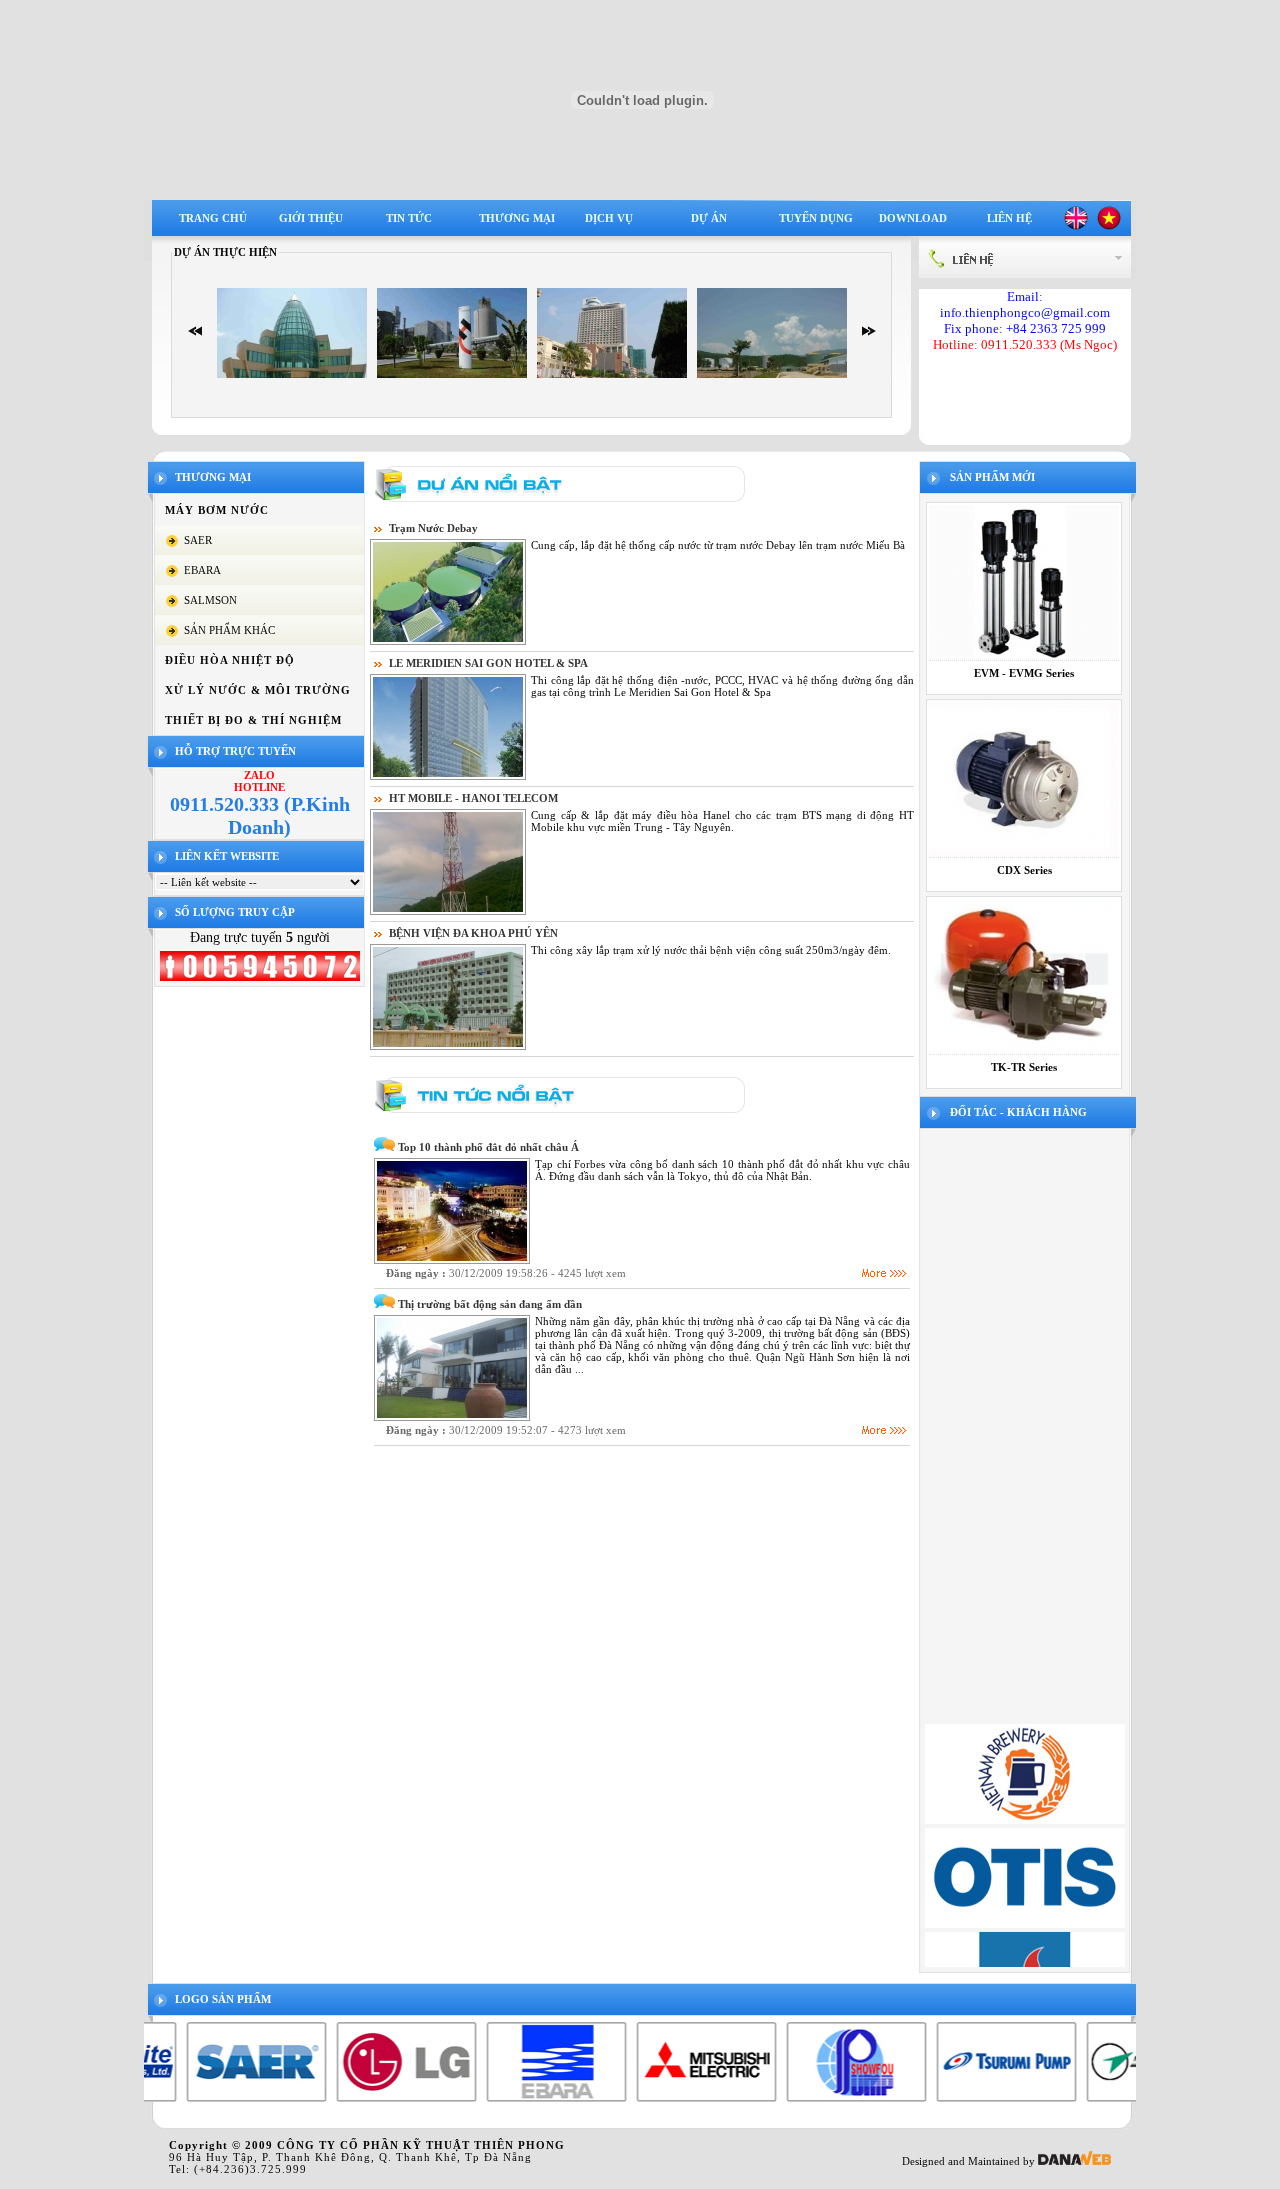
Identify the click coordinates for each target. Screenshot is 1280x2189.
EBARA (202, 570)
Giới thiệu (311, 218)
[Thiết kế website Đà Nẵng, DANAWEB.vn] (1074, 2161)
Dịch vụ (609, 218)
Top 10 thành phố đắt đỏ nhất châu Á (488, 1147)
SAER (198, 540)
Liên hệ (1009, 218)
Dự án (709, 218)
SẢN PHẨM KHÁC (229, 630)
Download (913, 218)
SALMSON (210, 600)
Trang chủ (213, 218)
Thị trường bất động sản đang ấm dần (490, 1304)
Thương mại (517, 218)
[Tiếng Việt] (1109, 226)
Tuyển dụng (816, 218)
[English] (1076, 226)
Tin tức (409, 218)
